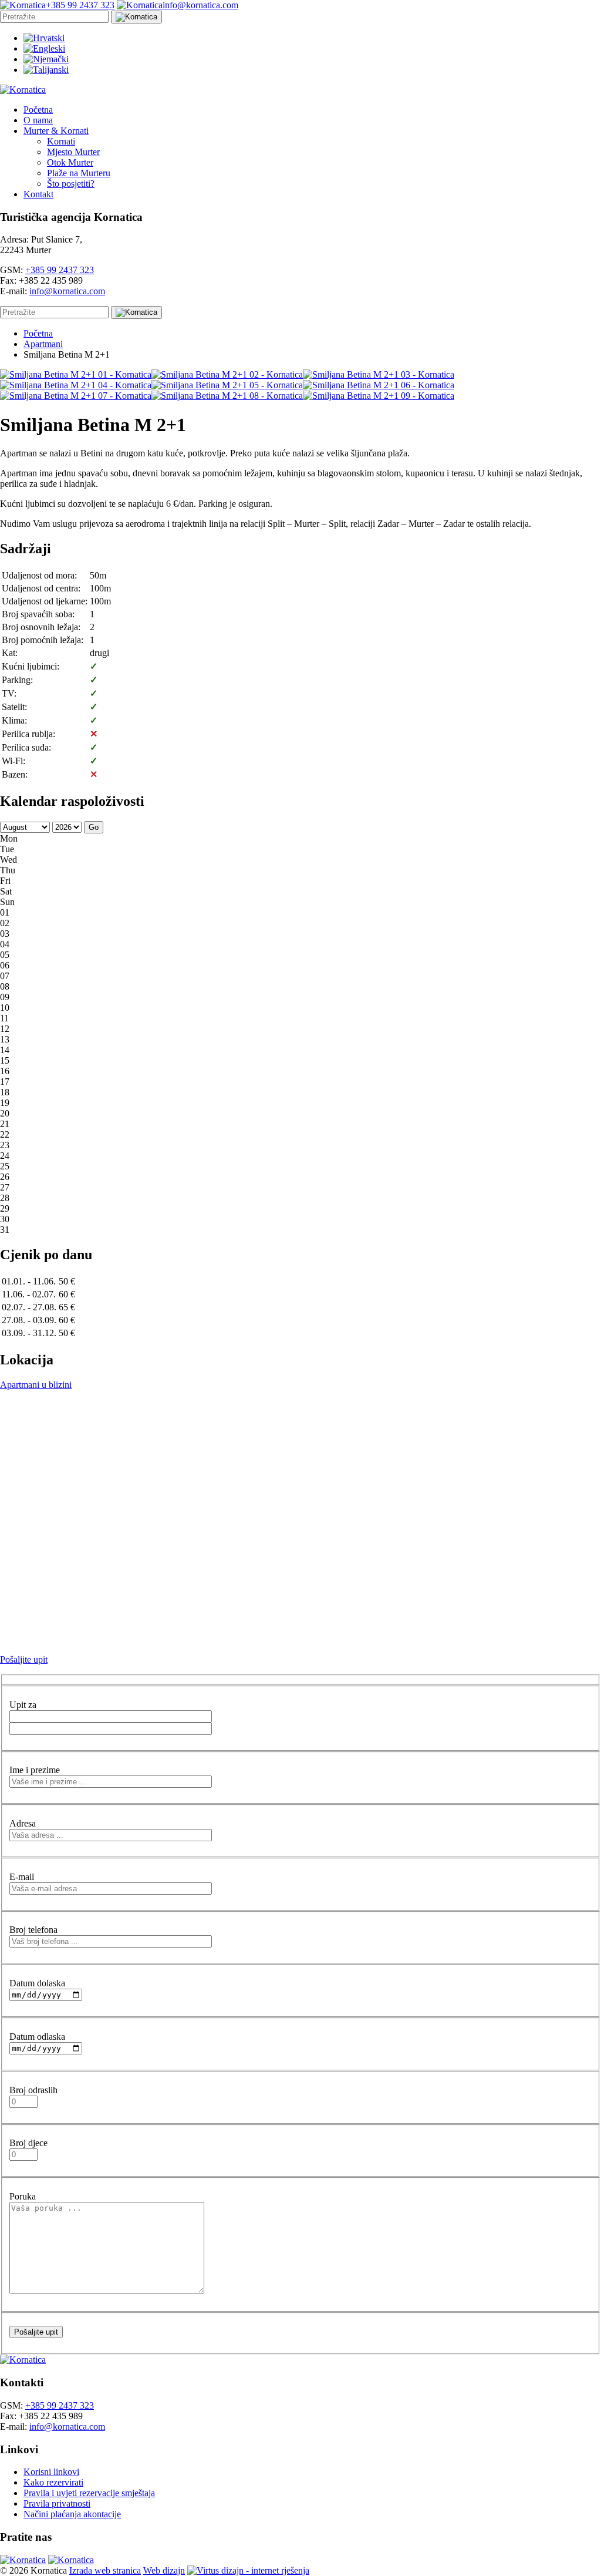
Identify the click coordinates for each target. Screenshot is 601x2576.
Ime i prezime (35, 1770)
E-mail (22, 1877)
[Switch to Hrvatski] (44, 38)
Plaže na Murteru (79, 173)
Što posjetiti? (71, 184)
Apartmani (43, 344)
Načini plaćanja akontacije (72, 2514)
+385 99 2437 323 (60, 270)
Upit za (23, 1705)
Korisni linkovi (51, 2472)
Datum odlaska (37, 2037)
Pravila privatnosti (57, 2503)
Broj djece (28, 2143)
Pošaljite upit (24, 1659)
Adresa (23, 1823)
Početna (38, 110)
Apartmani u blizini (36, 1385)
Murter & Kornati (56, 131)
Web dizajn (164, 2570)
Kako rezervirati (53, 2482)
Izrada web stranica (105, 2570)
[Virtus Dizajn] (248, 2570)
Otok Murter (70, 162)
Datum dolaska (37, 1983)
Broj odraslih (33, 2090)
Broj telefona (33, 1930)
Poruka (23, 2196)
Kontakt (38, 194)
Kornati (61, 141)
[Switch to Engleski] (44, 48)
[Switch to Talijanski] (46, 70)
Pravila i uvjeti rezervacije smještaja (89, 2493)
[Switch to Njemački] (46, 59)
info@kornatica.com (67, 291)
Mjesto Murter (73, 152)
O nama (38, 120)
